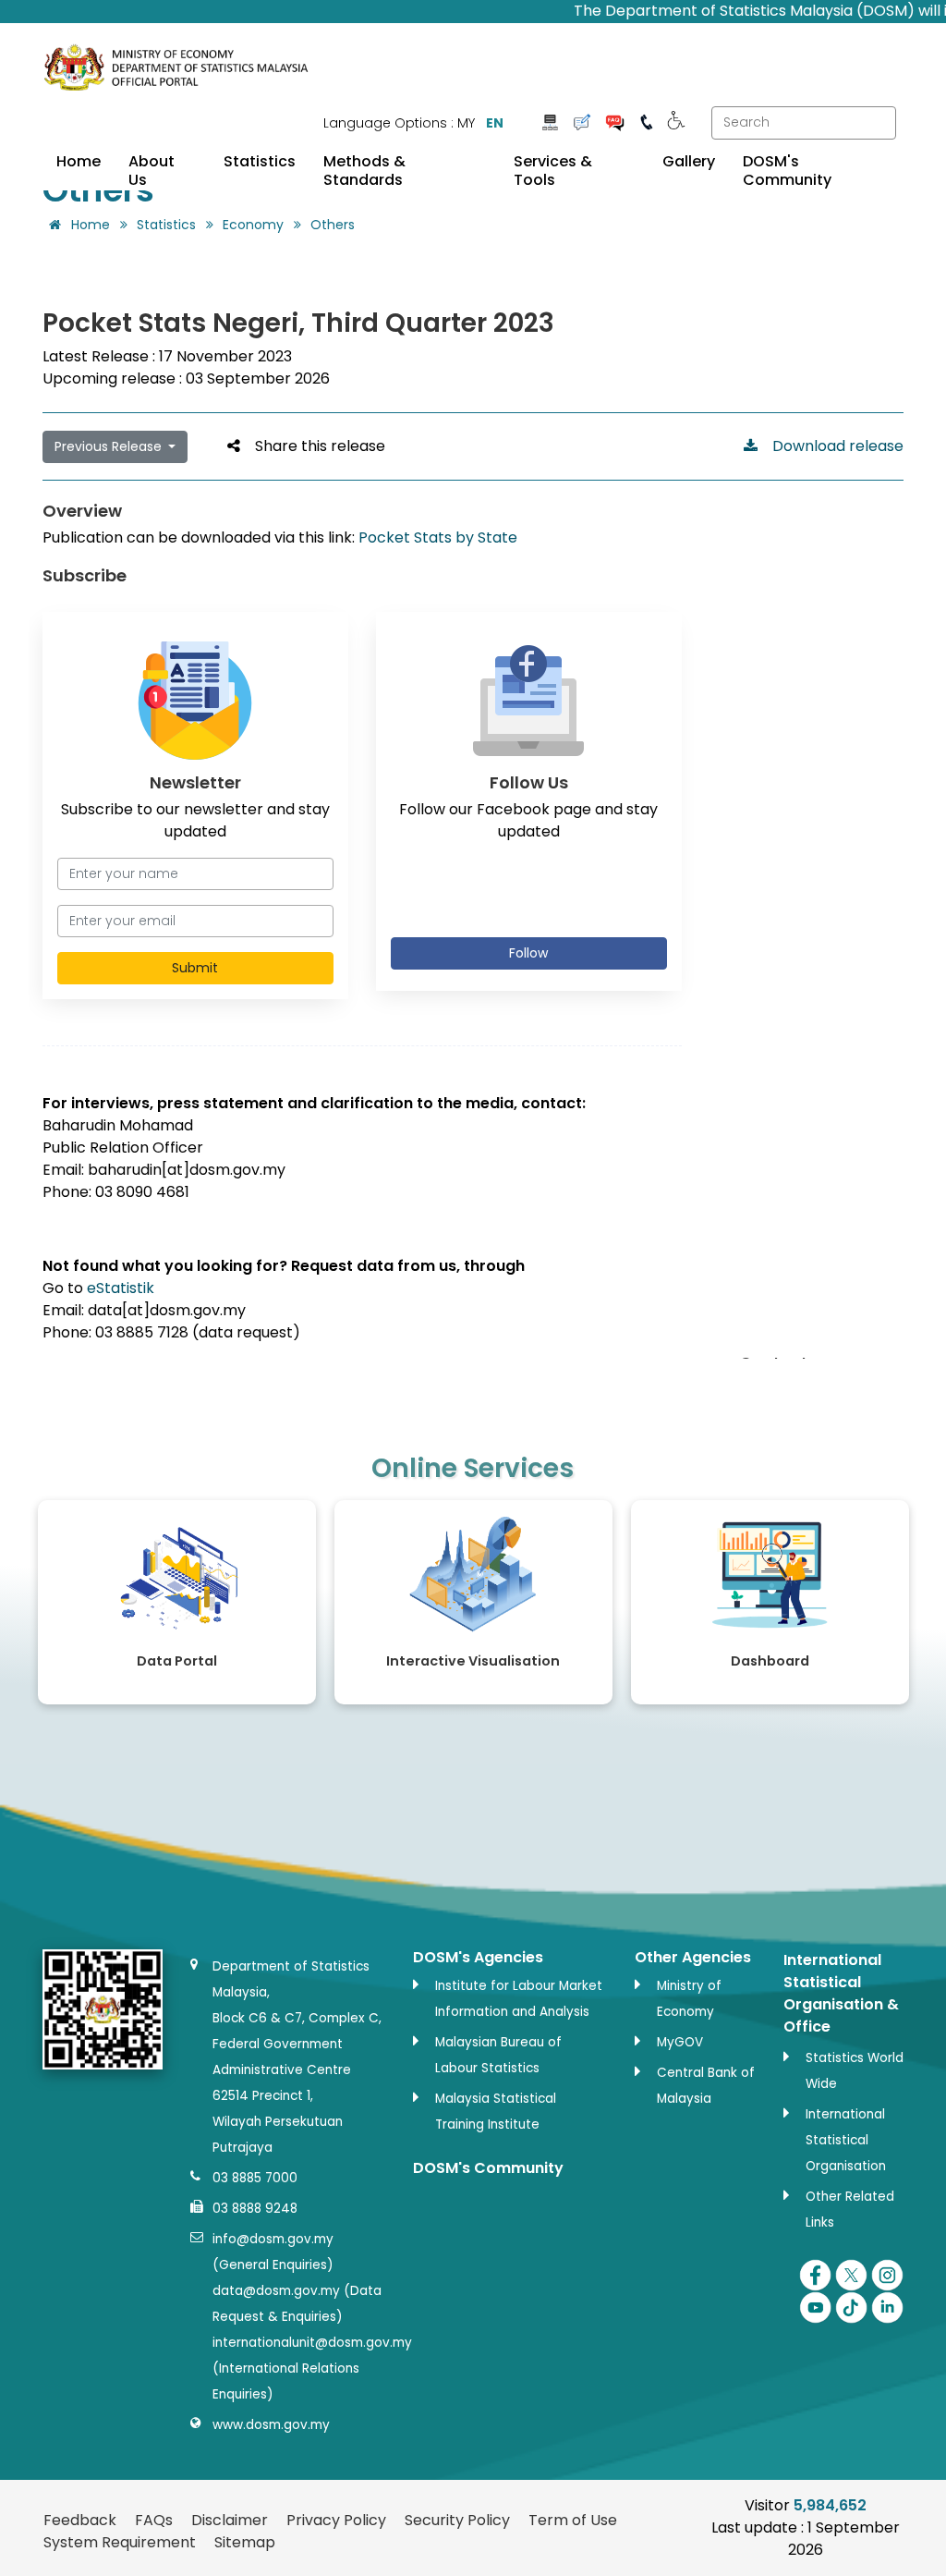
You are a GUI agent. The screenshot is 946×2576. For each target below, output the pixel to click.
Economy (253, 225)
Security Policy (457, 2520)
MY (466, 123)
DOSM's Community (787, 171)
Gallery (689, 162)
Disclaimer (230, 2520)
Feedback (80, 2520)
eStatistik (121, 1288)
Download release (831, 446)
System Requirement (120, 2542)
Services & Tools (553, 171)
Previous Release (110, 446)
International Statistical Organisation (846, 2140)
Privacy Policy (336, 2520)
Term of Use (573, 2520)
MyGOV (680, 2042)
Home (79, 162)
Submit (195, 968)
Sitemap (245, 2542)
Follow (528, 953)
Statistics (260, 162)
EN (495, 123)
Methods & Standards (364, 171)
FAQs (154, 2520)
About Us (152, 171)
